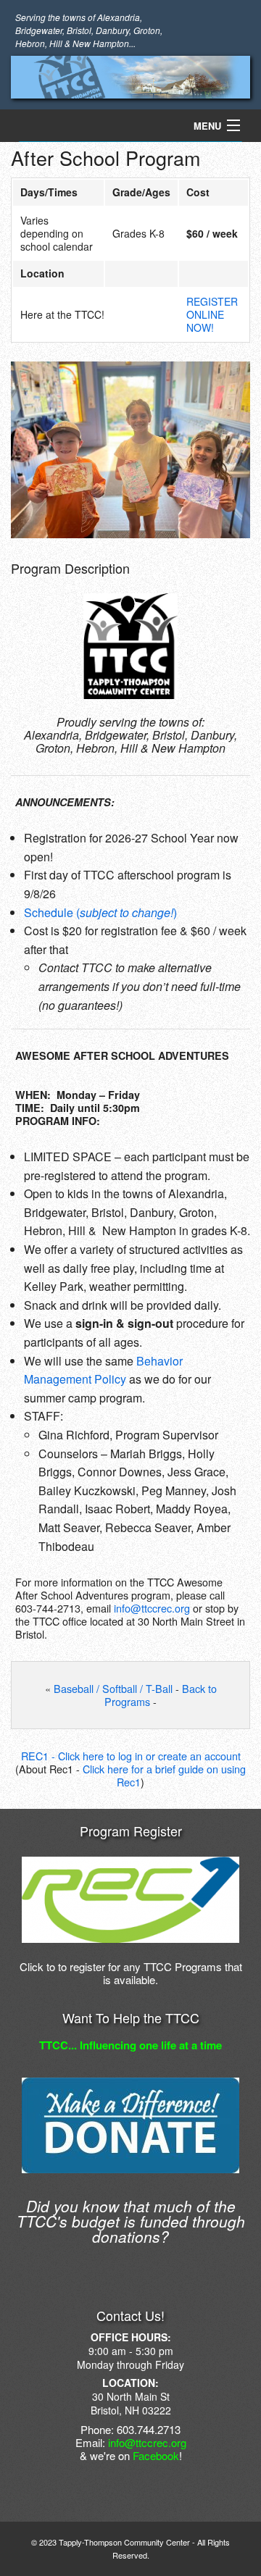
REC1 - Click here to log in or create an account (131, 1756)
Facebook (156, 2455)
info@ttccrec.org (152, 1608)
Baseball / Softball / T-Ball (113, 1688)
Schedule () (100, 912)
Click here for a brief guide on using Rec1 (164, 1775)
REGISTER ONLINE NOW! (212, 314)
